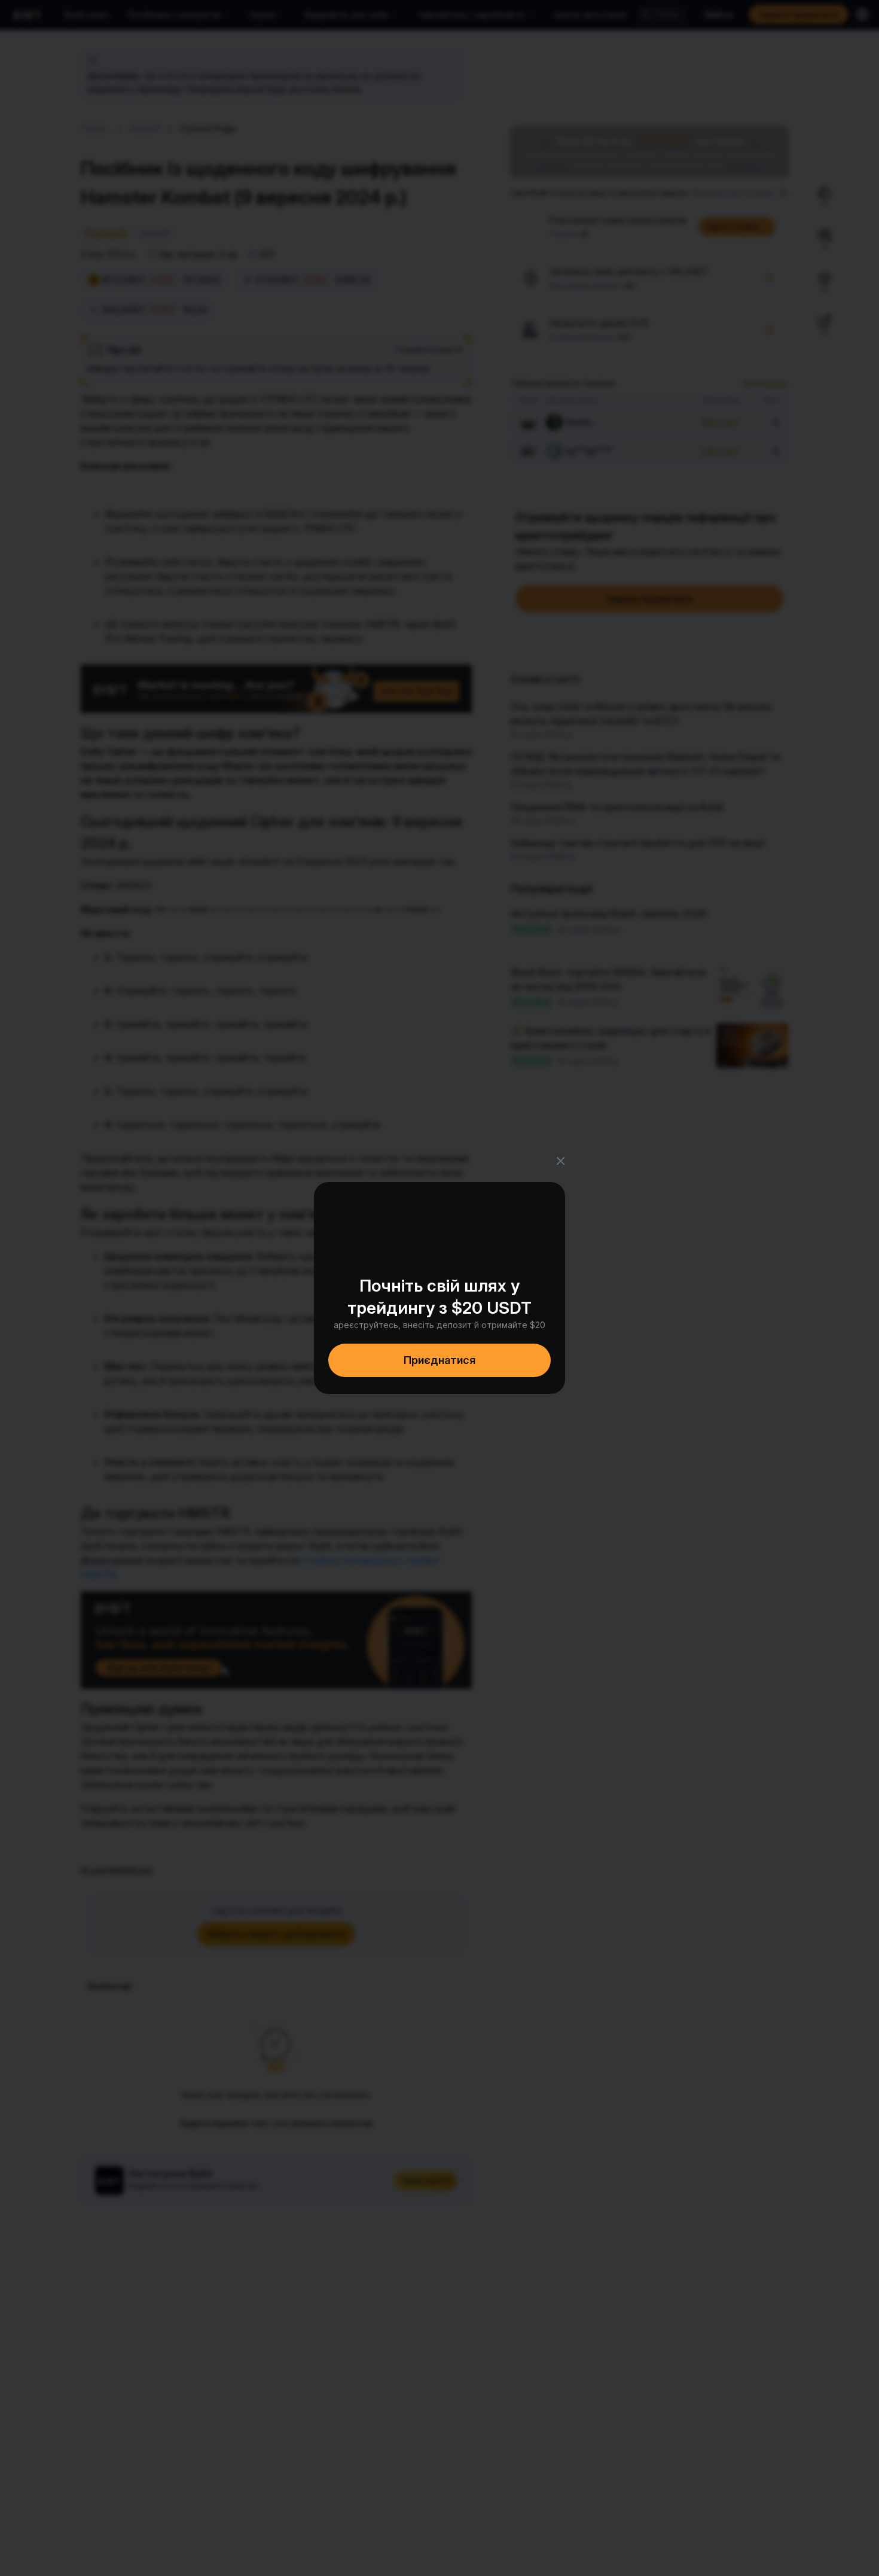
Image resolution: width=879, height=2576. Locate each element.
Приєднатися (439, 1360)
